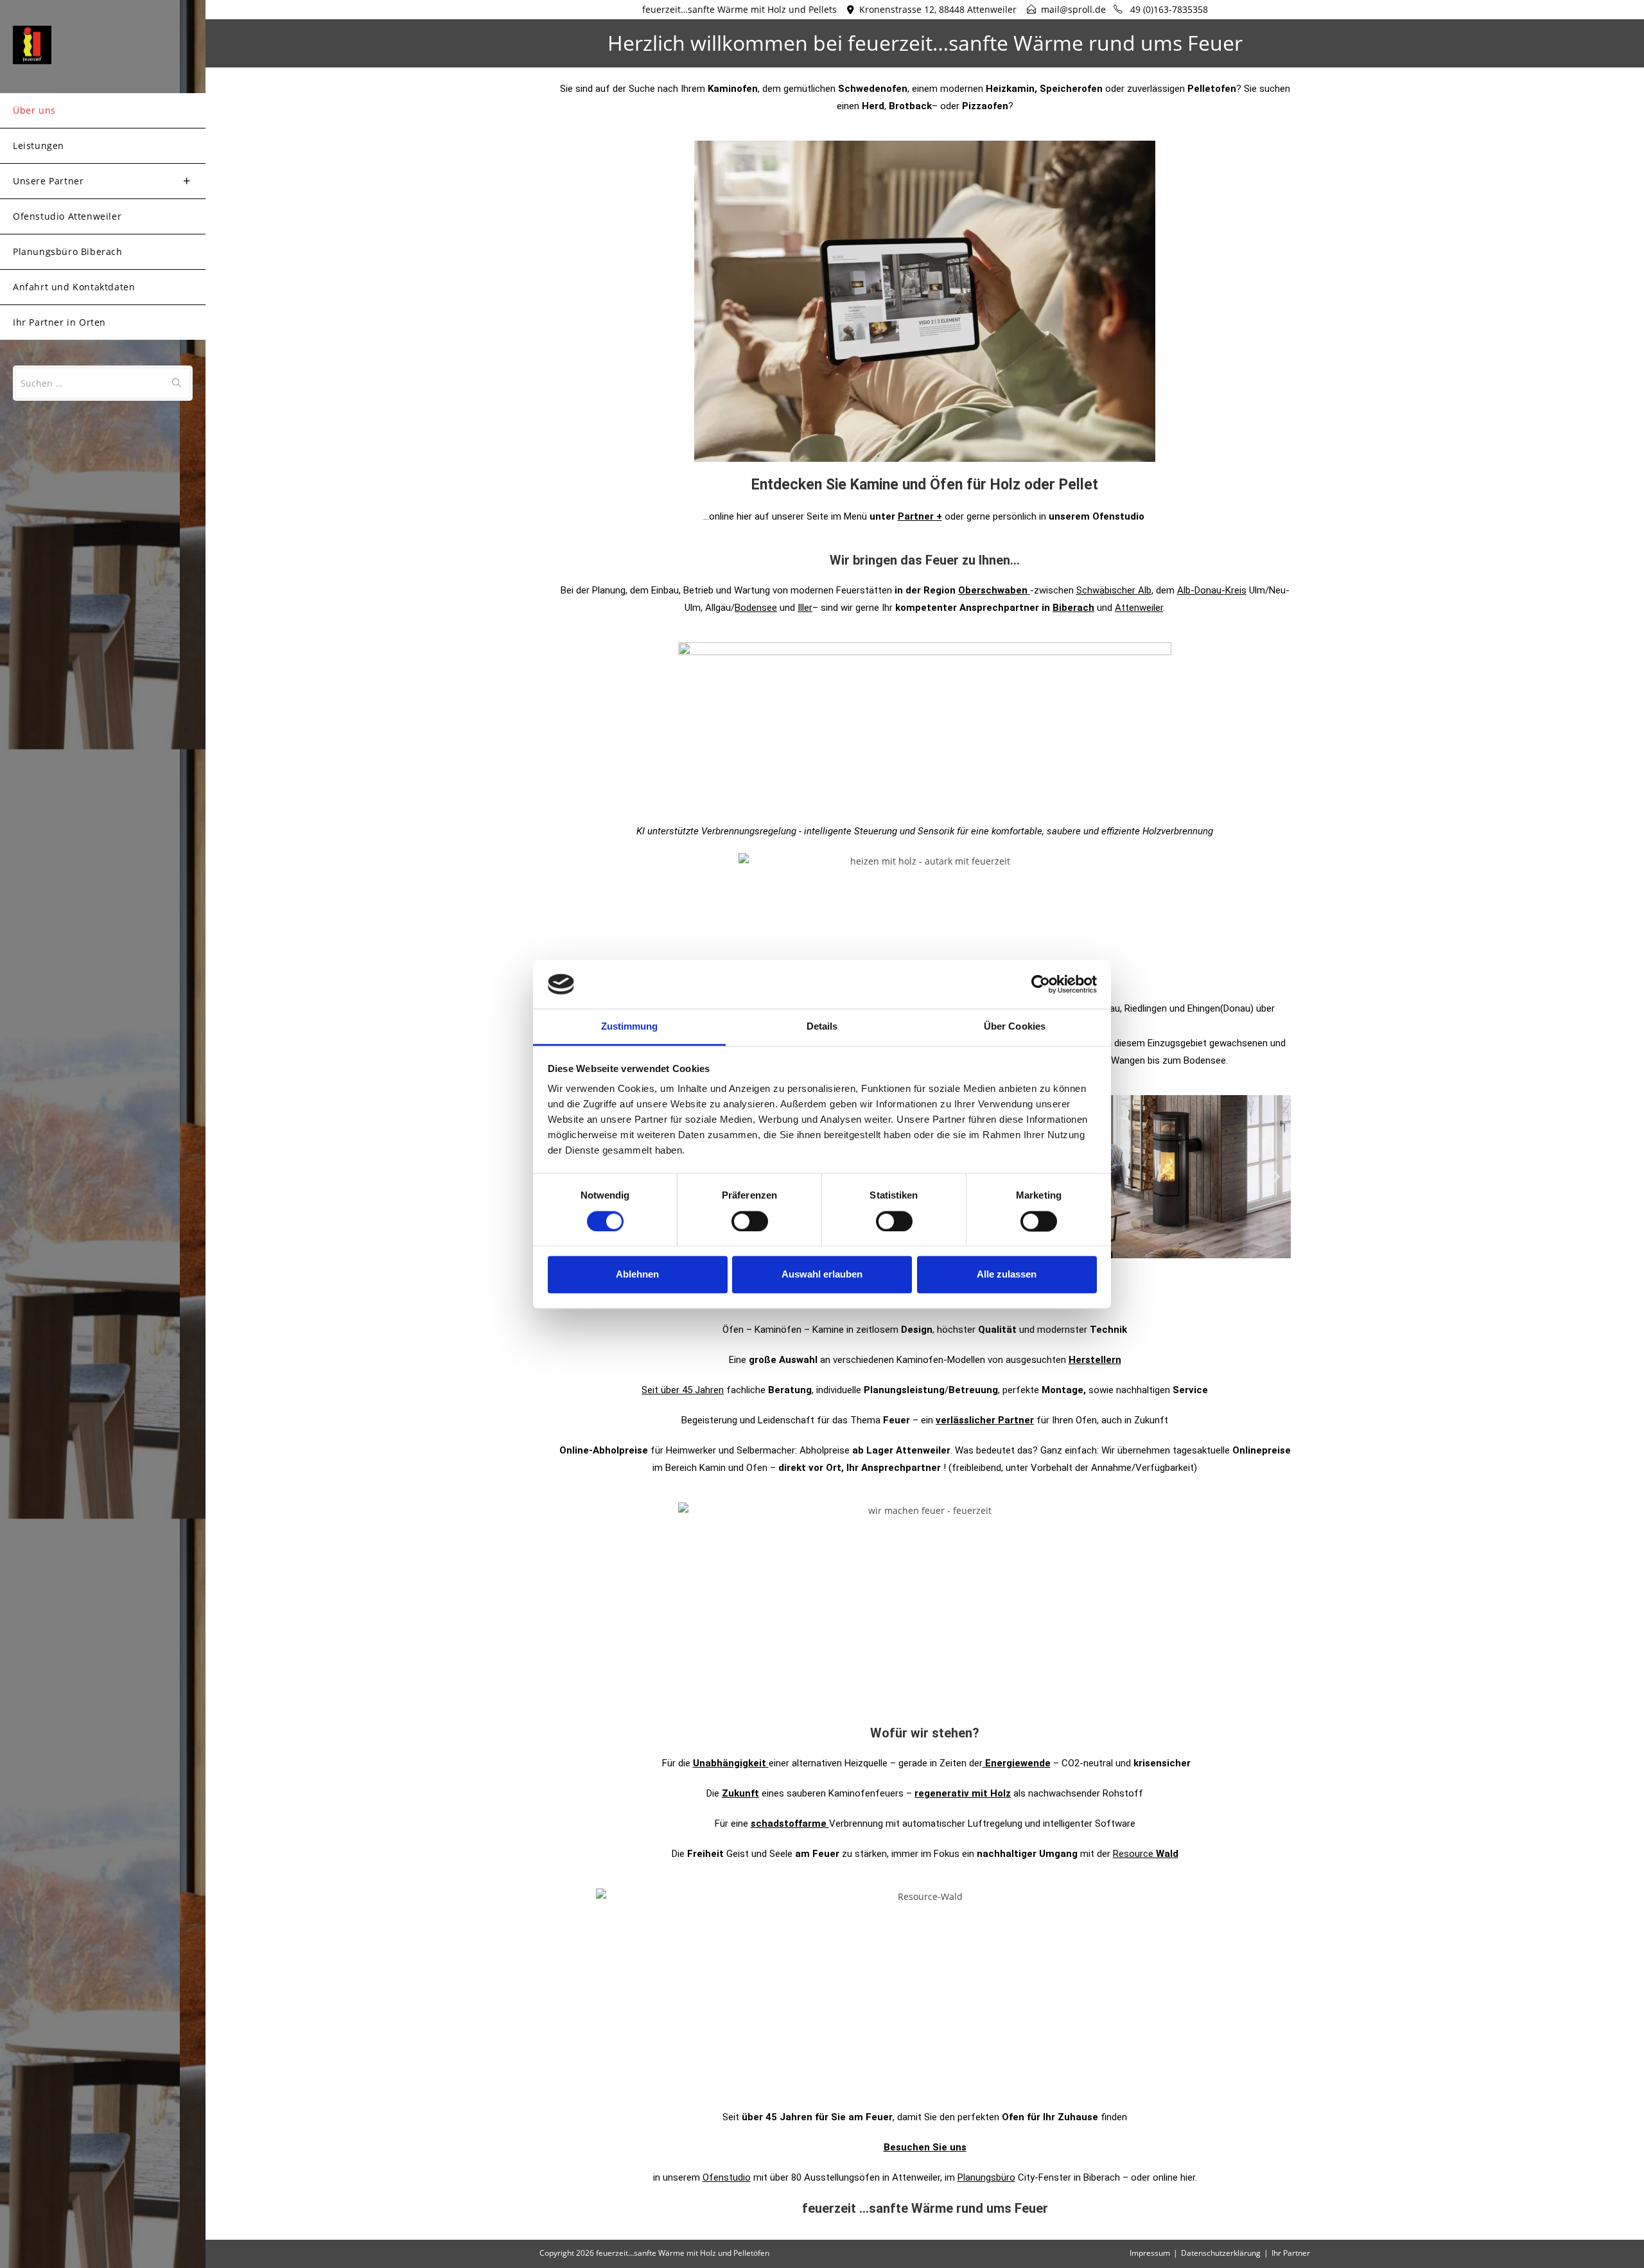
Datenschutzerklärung (1221, 2253)
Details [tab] (822, 1027)
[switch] (750, 1221)
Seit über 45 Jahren (683, 1390)
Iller (805, 608)
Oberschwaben (993, 590)
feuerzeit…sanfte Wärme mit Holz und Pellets (739, 9)
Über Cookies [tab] (1015, 1027)
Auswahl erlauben (822, 1275)
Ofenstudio (727, 2177)
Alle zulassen (1007, 1275)
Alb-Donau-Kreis (1212, 590)
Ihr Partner (1291, 2253)
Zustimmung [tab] (630, 1027)
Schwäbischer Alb (1114, 590)
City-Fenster (1014, 2177)
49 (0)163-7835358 (1168, 9)
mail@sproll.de (1073, 9)
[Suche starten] (177, 383)
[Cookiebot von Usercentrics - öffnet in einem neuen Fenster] (1041, 984)
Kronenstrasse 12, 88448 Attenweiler (938, 9)
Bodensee (756, 608)
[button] (1276, 1176)
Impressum (1150, 2253)
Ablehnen (637, 1275)
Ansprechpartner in (1027, 608)
